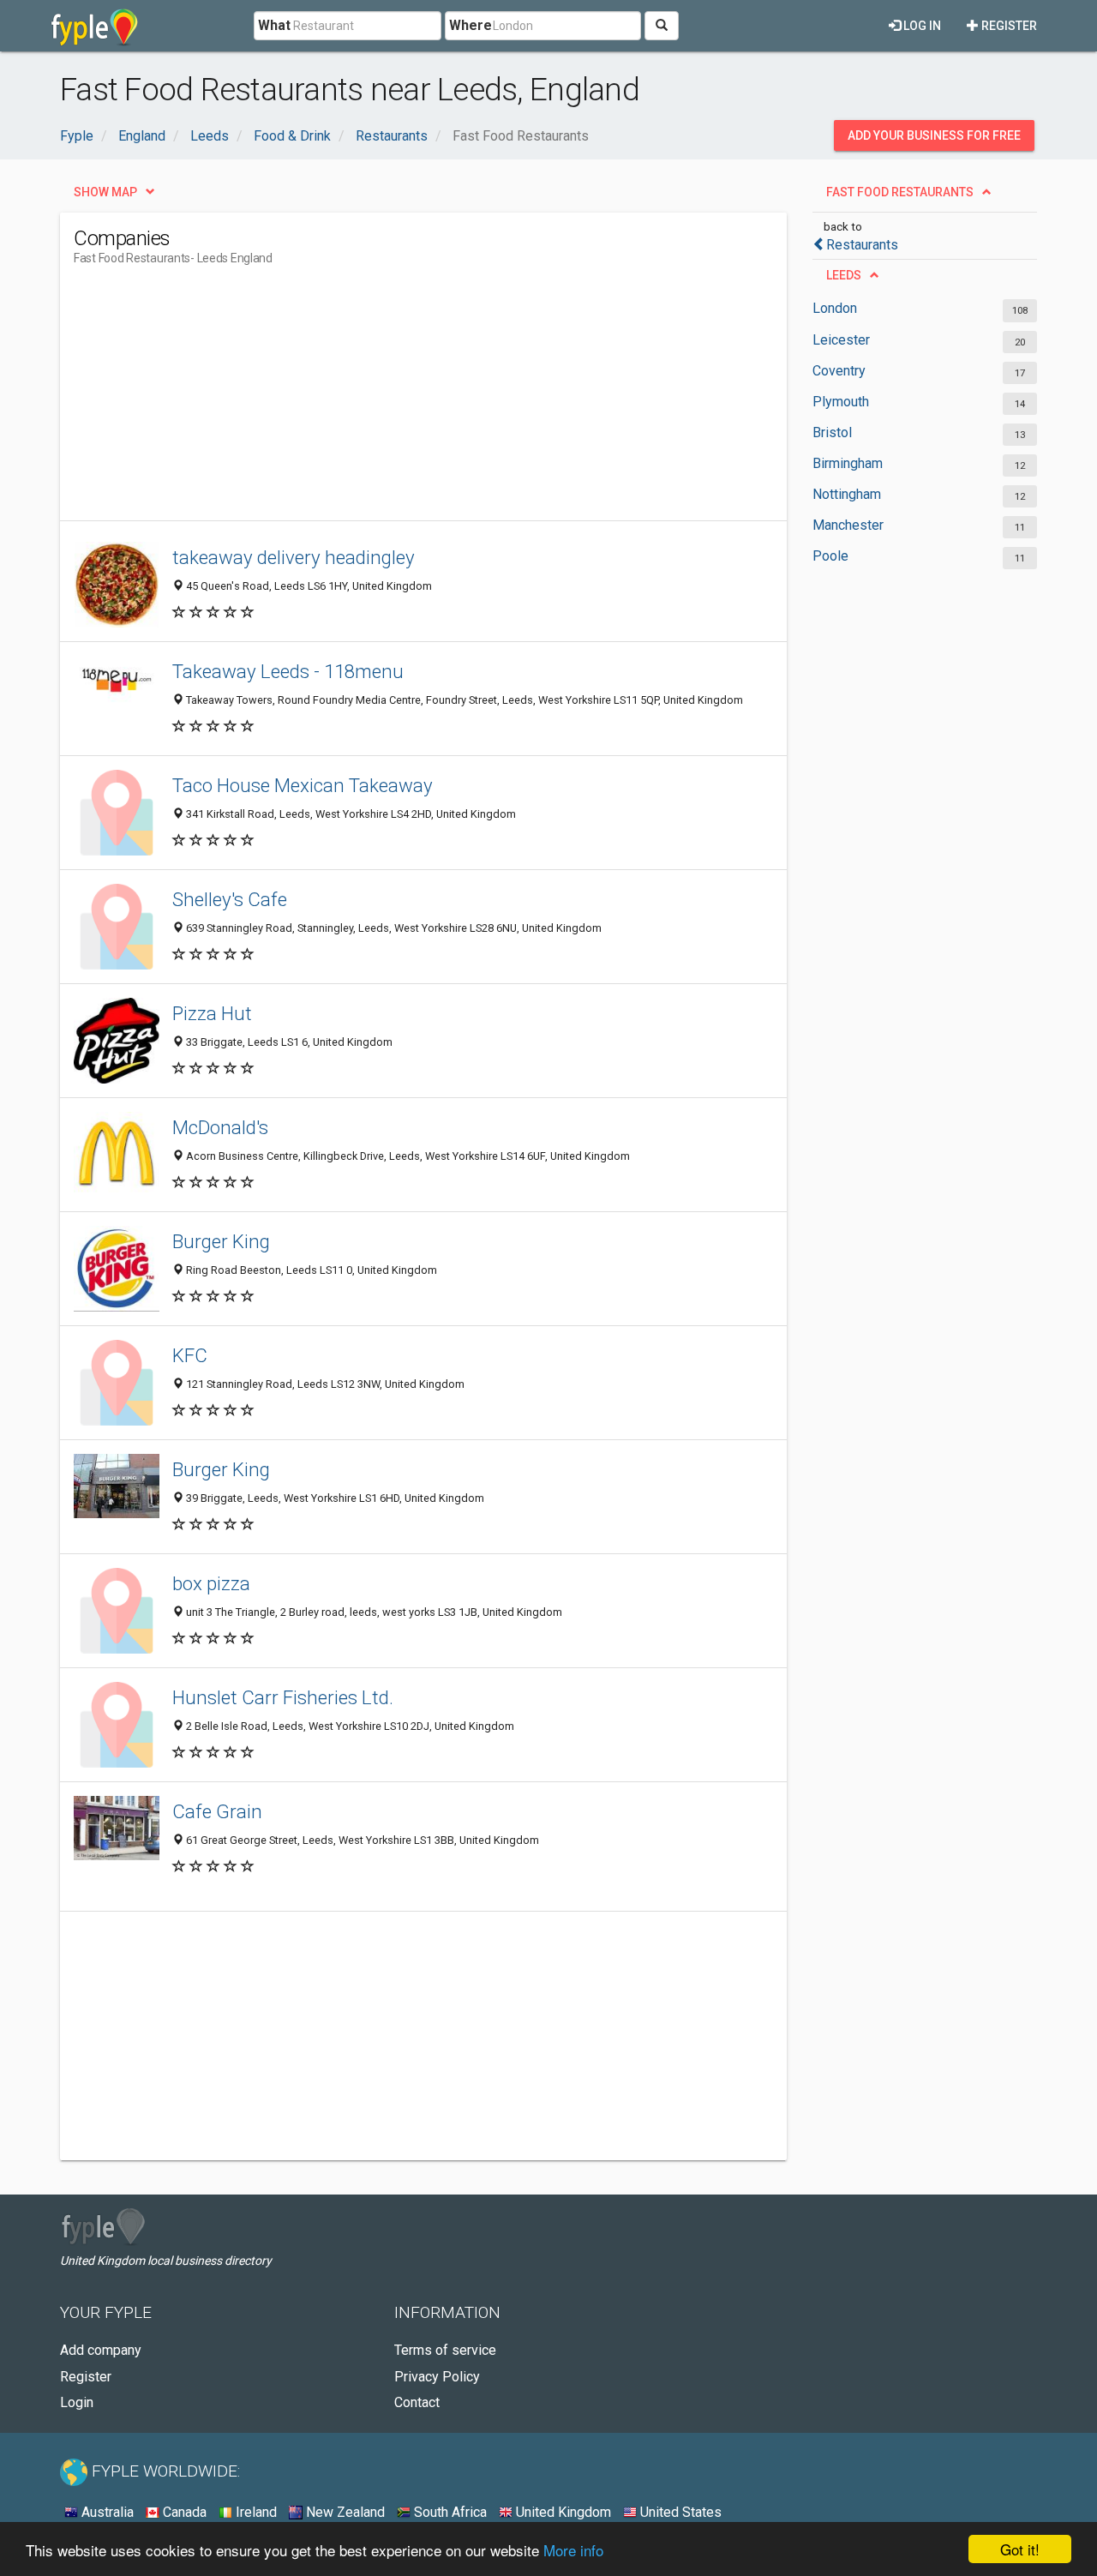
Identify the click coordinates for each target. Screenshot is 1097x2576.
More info (573, 2550)
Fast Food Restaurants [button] (900, 192)
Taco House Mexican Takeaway (303, 785)
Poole (830, 556)
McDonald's (220, 1127)
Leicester (841, 340)
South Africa (449, 2512)
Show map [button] (105, 192)
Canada (183, 2512)
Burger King (221, 1241)
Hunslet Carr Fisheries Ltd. (283, 1697)
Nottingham (847, 494)
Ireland (255, 2512)
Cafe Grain (217, 1811)
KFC (190, 1355)
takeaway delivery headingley (294, 557)
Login (77, 2402)
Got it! (1020, 2549)
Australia (106, 2512)
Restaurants (862, 245)
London (835, 308)
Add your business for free (934, 135)
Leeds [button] (844, 275)
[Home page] (95, 26)
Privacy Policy (437, 2377)
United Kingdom (562, 2512)
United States (679, 2512)
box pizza (211, 1583)
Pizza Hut (212, 1013)
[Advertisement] (386, 400)
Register (1008, 26)
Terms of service (445, 2350)
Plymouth (841, 402)
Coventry (839, 371)
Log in (921, 26)
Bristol (832, 432)
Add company (101, 2350)
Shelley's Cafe (230, 899)
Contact (417, 2402)
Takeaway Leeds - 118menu (288, 671)
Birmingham (848, 463)
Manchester (848, 525)
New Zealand (344, 2512)
